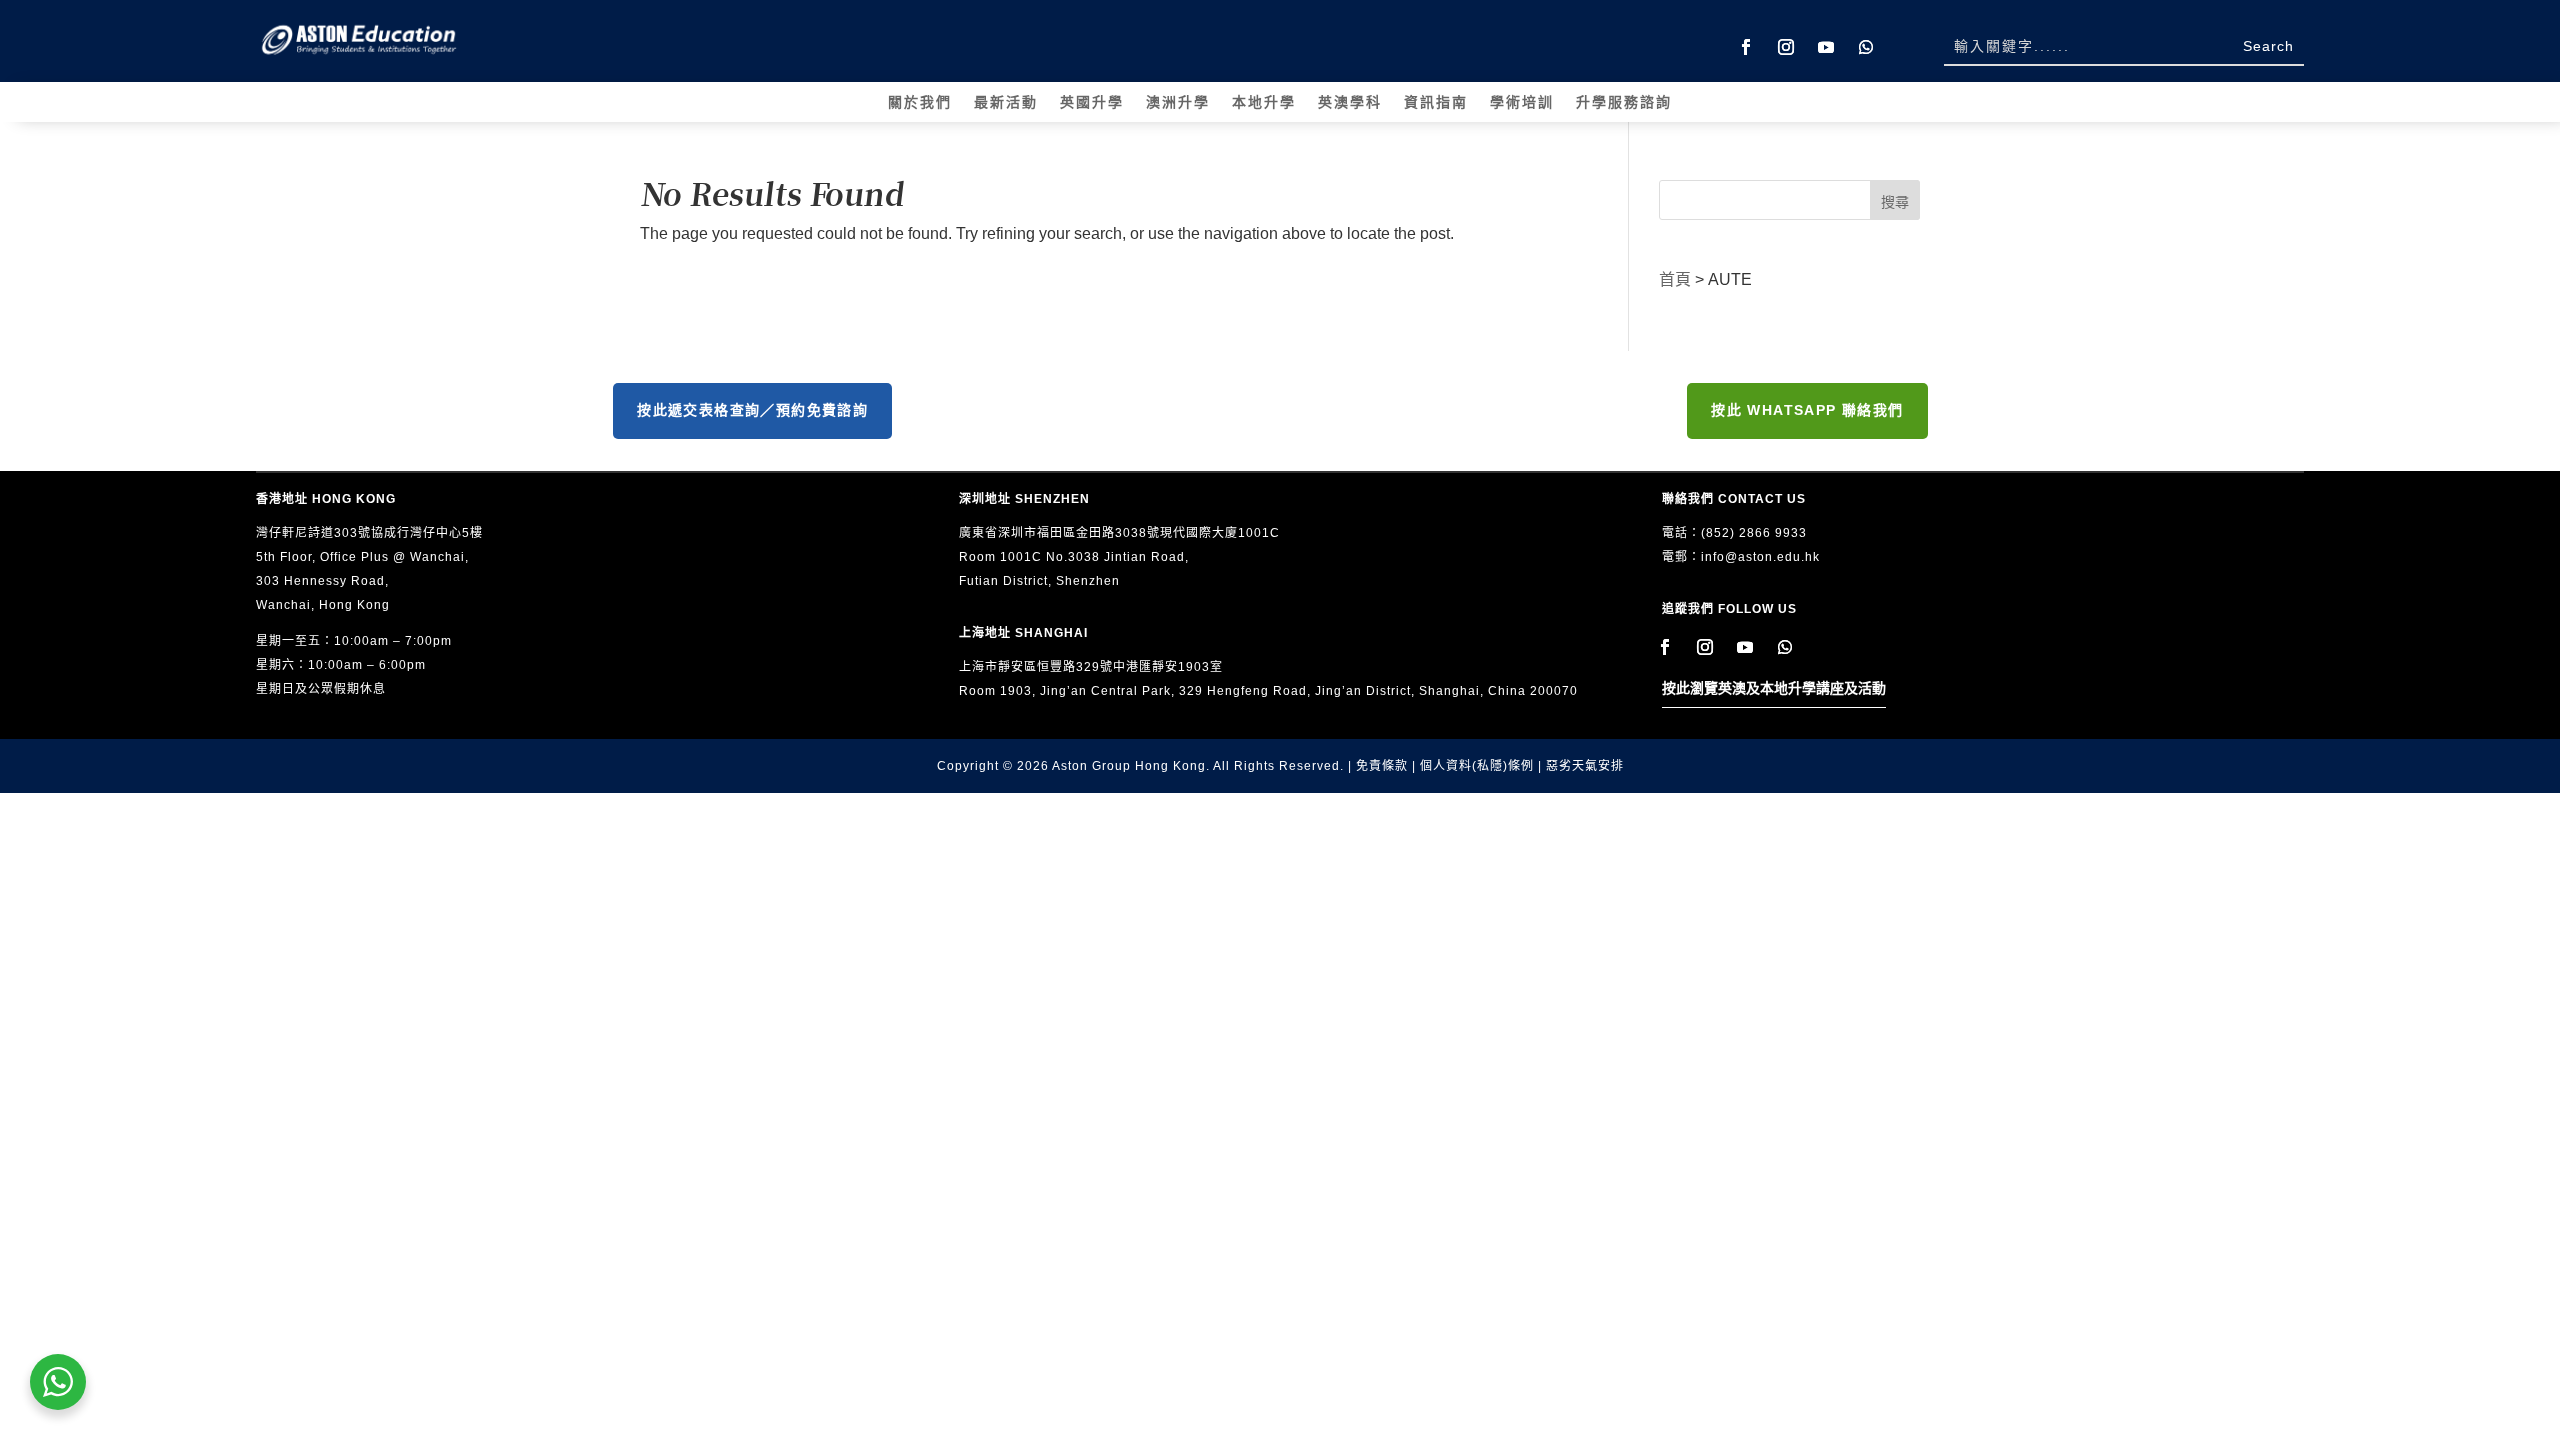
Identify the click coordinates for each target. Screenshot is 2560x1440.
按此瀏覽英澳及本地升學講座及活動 (1774, 688)
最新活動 (1006, 102)
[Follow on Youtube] (1826, 47)
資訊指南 (1436, 102)
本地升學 (1264, 102)
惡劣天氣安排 (1585, 766)
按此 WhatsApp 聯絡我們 (1807, 410)
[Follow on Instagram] (1786, 47)
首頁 (1675, 279)
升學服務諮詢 (1624, 102)
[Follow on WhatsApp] (1866, 47)
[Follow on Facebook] (1746, 47)
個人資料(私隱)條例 (1477, 766)
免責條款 (1382, 766)
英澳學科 (1350, 102)
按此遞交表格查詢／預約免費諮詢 (752, 410)
